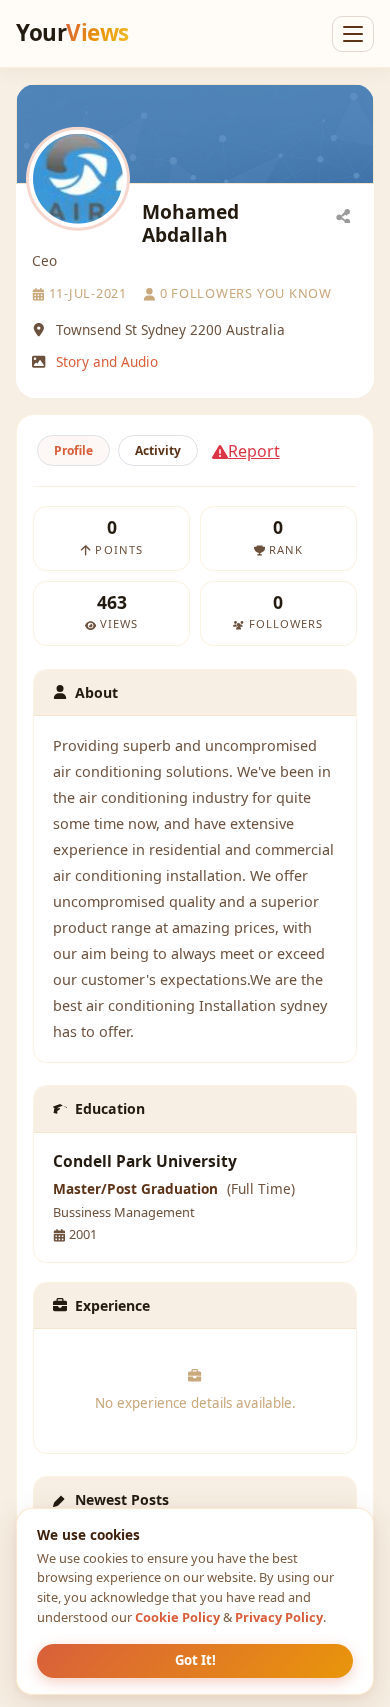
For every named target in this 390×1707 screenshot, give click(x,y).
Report (254, 451)
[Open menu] (353, 34)
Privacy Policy (279, 1617)
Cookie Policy (177, 1617)
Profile (73, 450)
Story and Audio (107, 361)
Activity (158, 450)
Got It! (195, 1660)
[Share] (343, 215)
